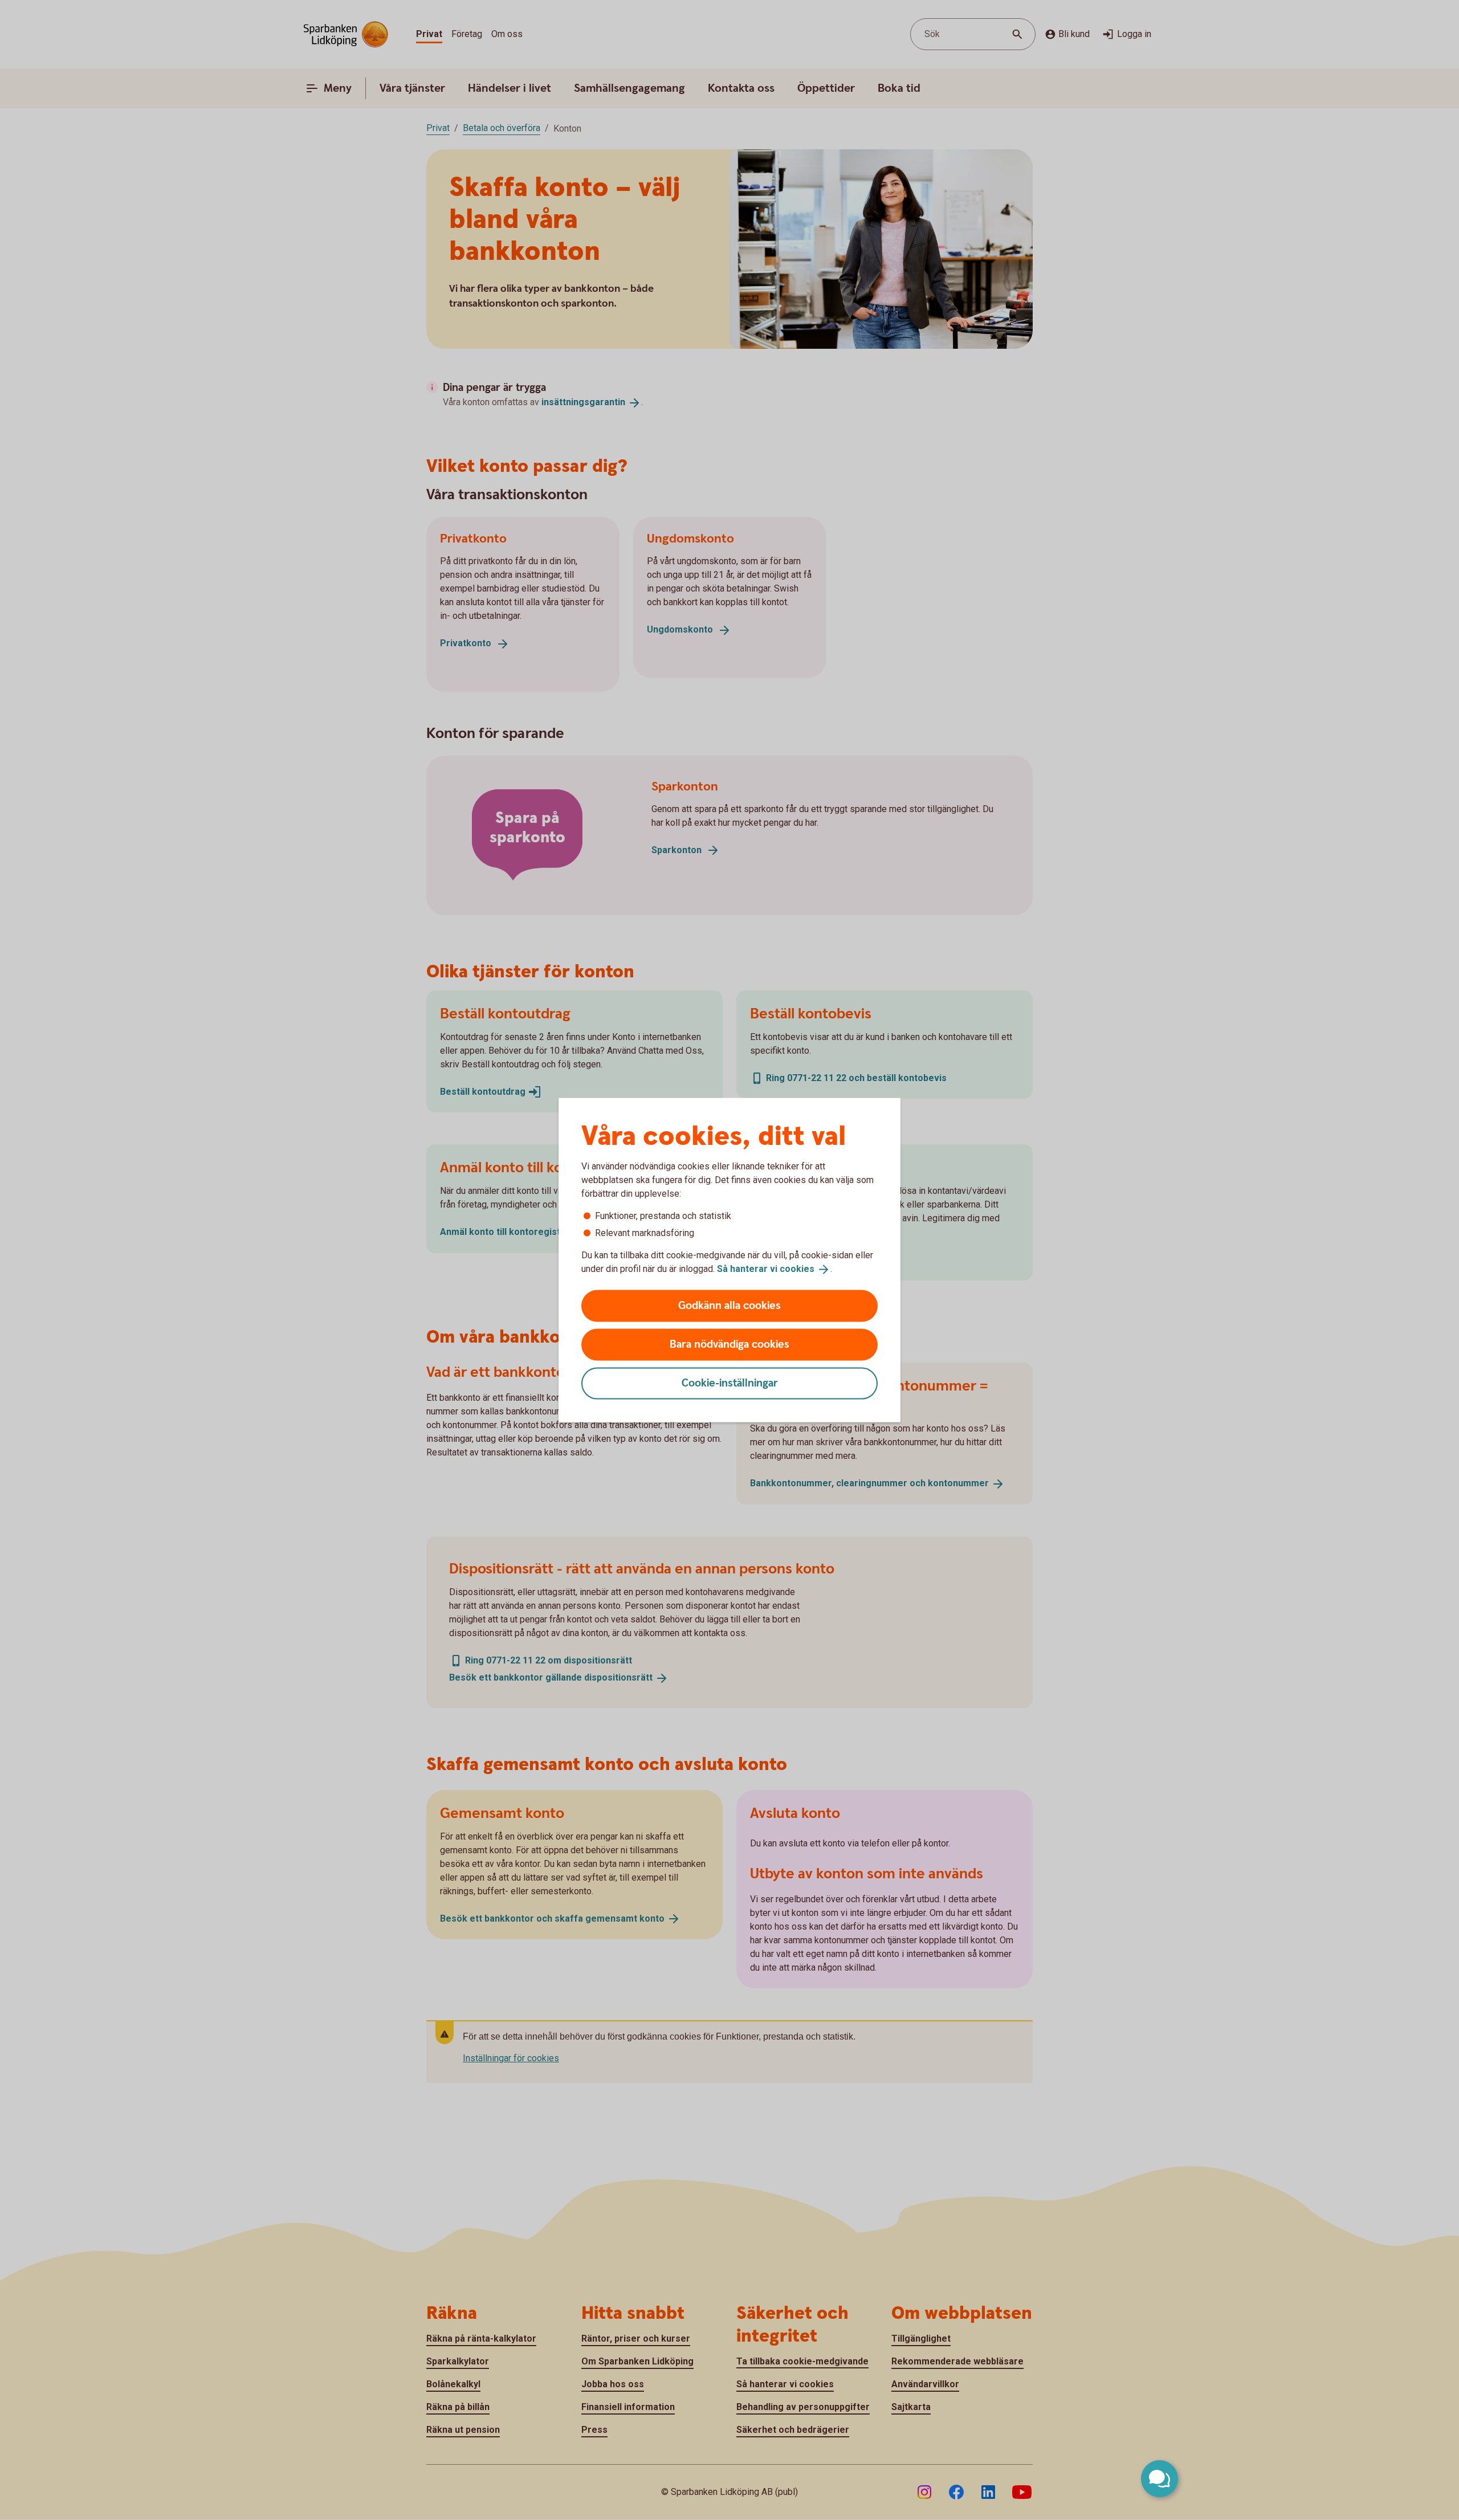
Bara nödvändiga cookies (729, 1344)
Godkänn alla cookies (729, 1305)
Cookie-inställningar (730, 1383)
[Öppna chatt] (1160, 2479)
